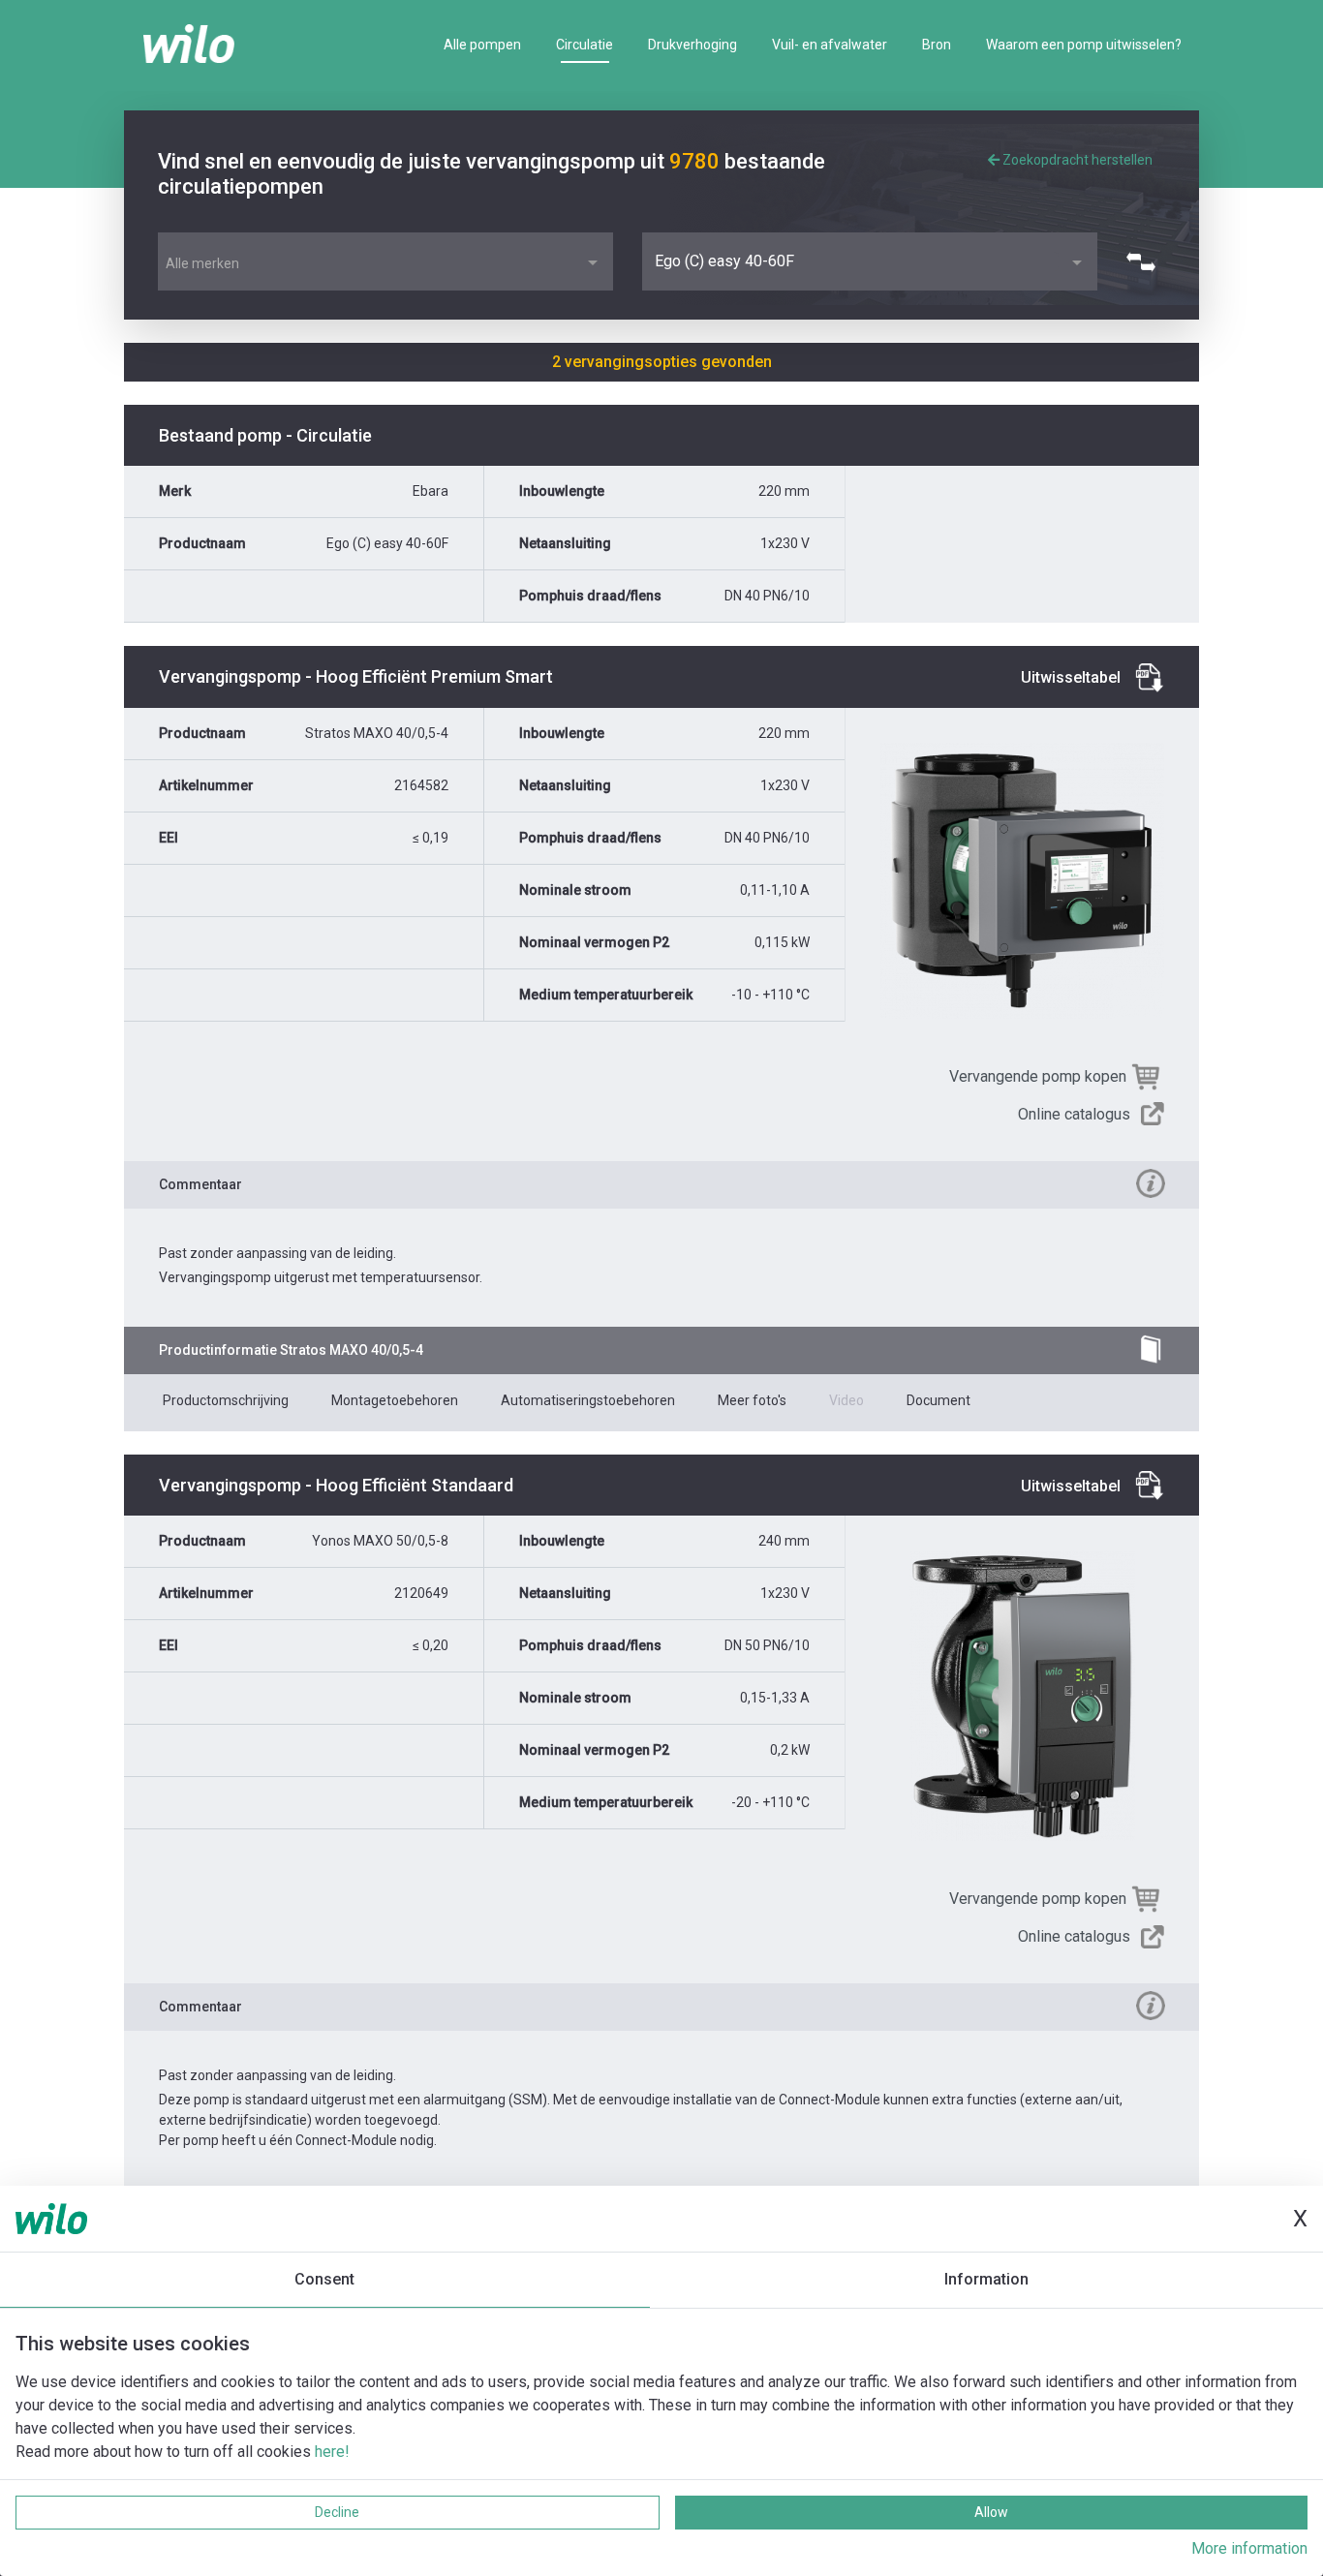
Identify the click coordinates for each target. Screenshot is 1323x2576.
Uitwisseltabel (1071, 677)
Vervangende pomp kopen (1038, 1076)
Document (938, 1400)
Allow (991, 2512)
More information (1249, 2548)
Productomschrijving (226, 1400)
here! (332, 2452)
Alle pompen (482, 45)
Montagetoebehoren (395, 1400)
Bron (937, 45)
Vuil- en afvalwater (830, 45)
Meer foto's (752, 1400)
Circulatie (585, 45)
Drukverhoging (692, 45)
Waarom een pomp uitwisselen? (1084, 45)
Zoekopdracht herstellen (1076, 160)
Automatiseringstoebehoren (588, 1400)
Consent (324, 2279)
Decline (337, 2512)
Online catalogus (1074, 1114)
